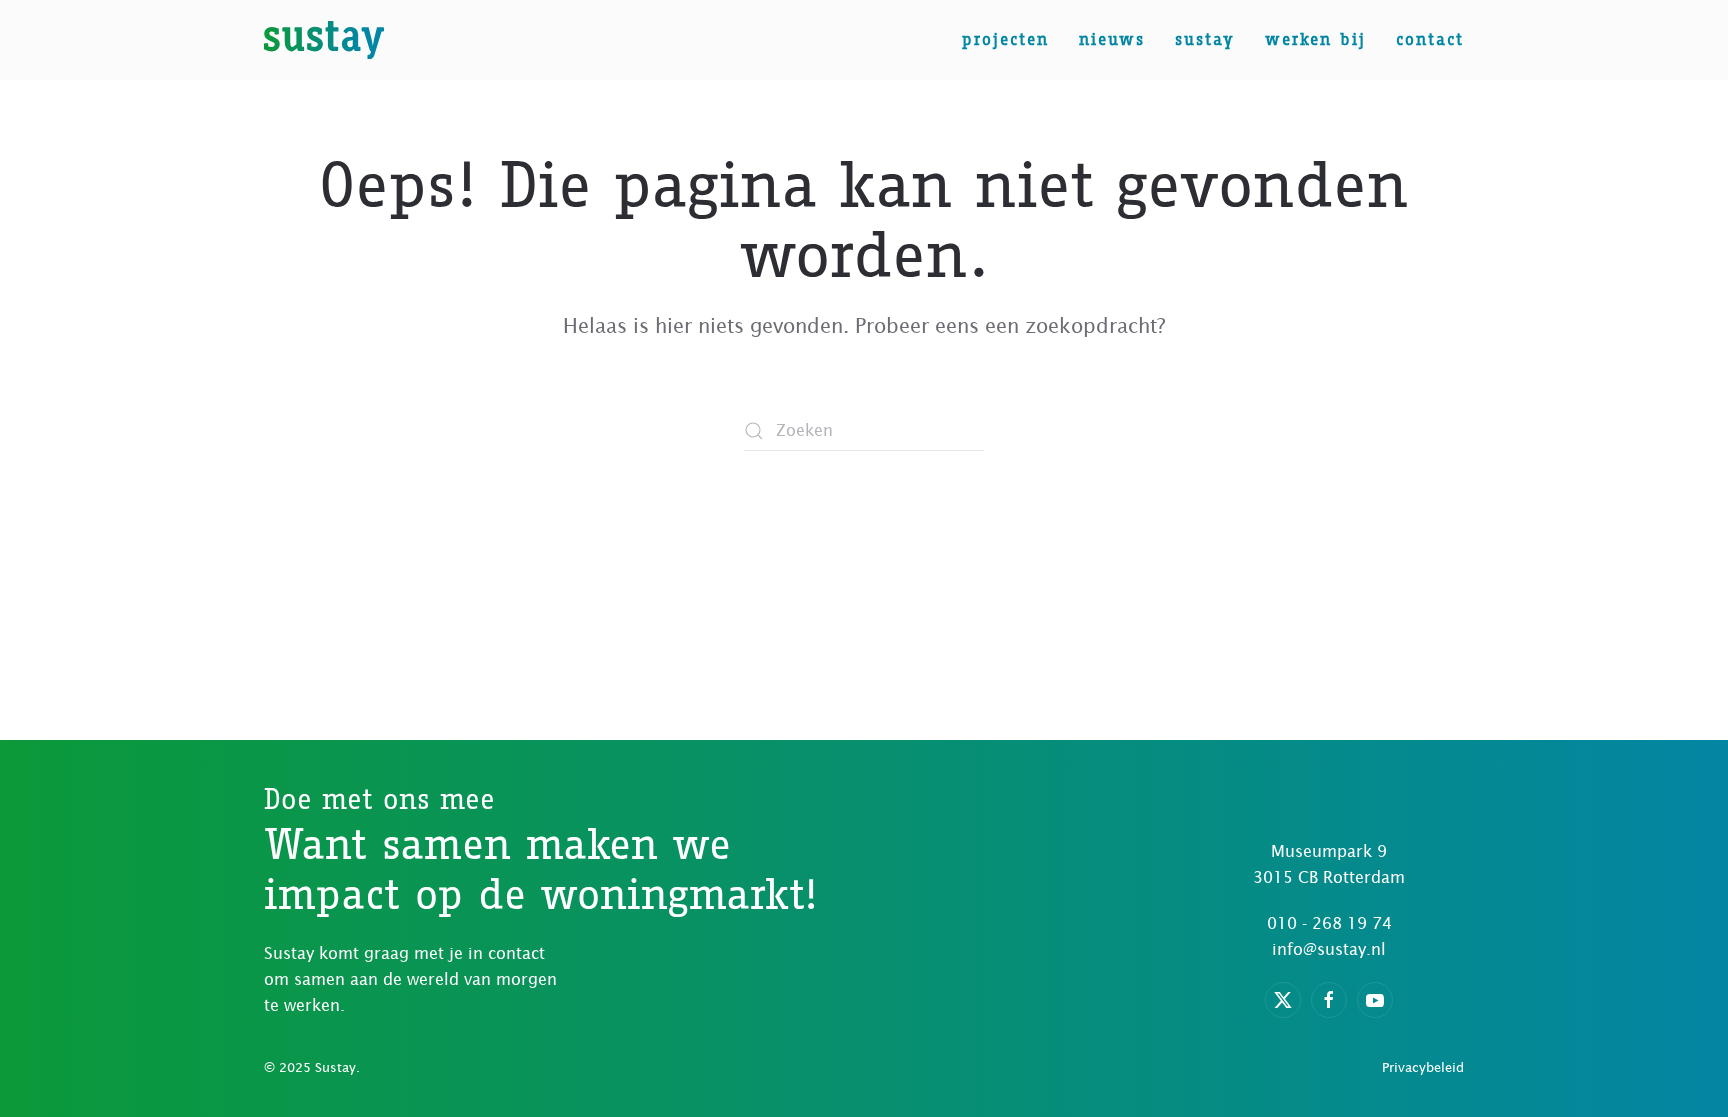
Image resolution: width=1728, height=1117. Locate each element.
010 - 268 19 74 (1329, 923)
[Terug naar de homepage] (324, 40)
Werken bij (1315, 39)
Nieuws (1112, 39)
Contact (1430, 39)
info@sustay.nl (1329, 949)
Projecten (1005, 39)
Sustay (1205, 39)
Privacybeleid (1423, 1067)
